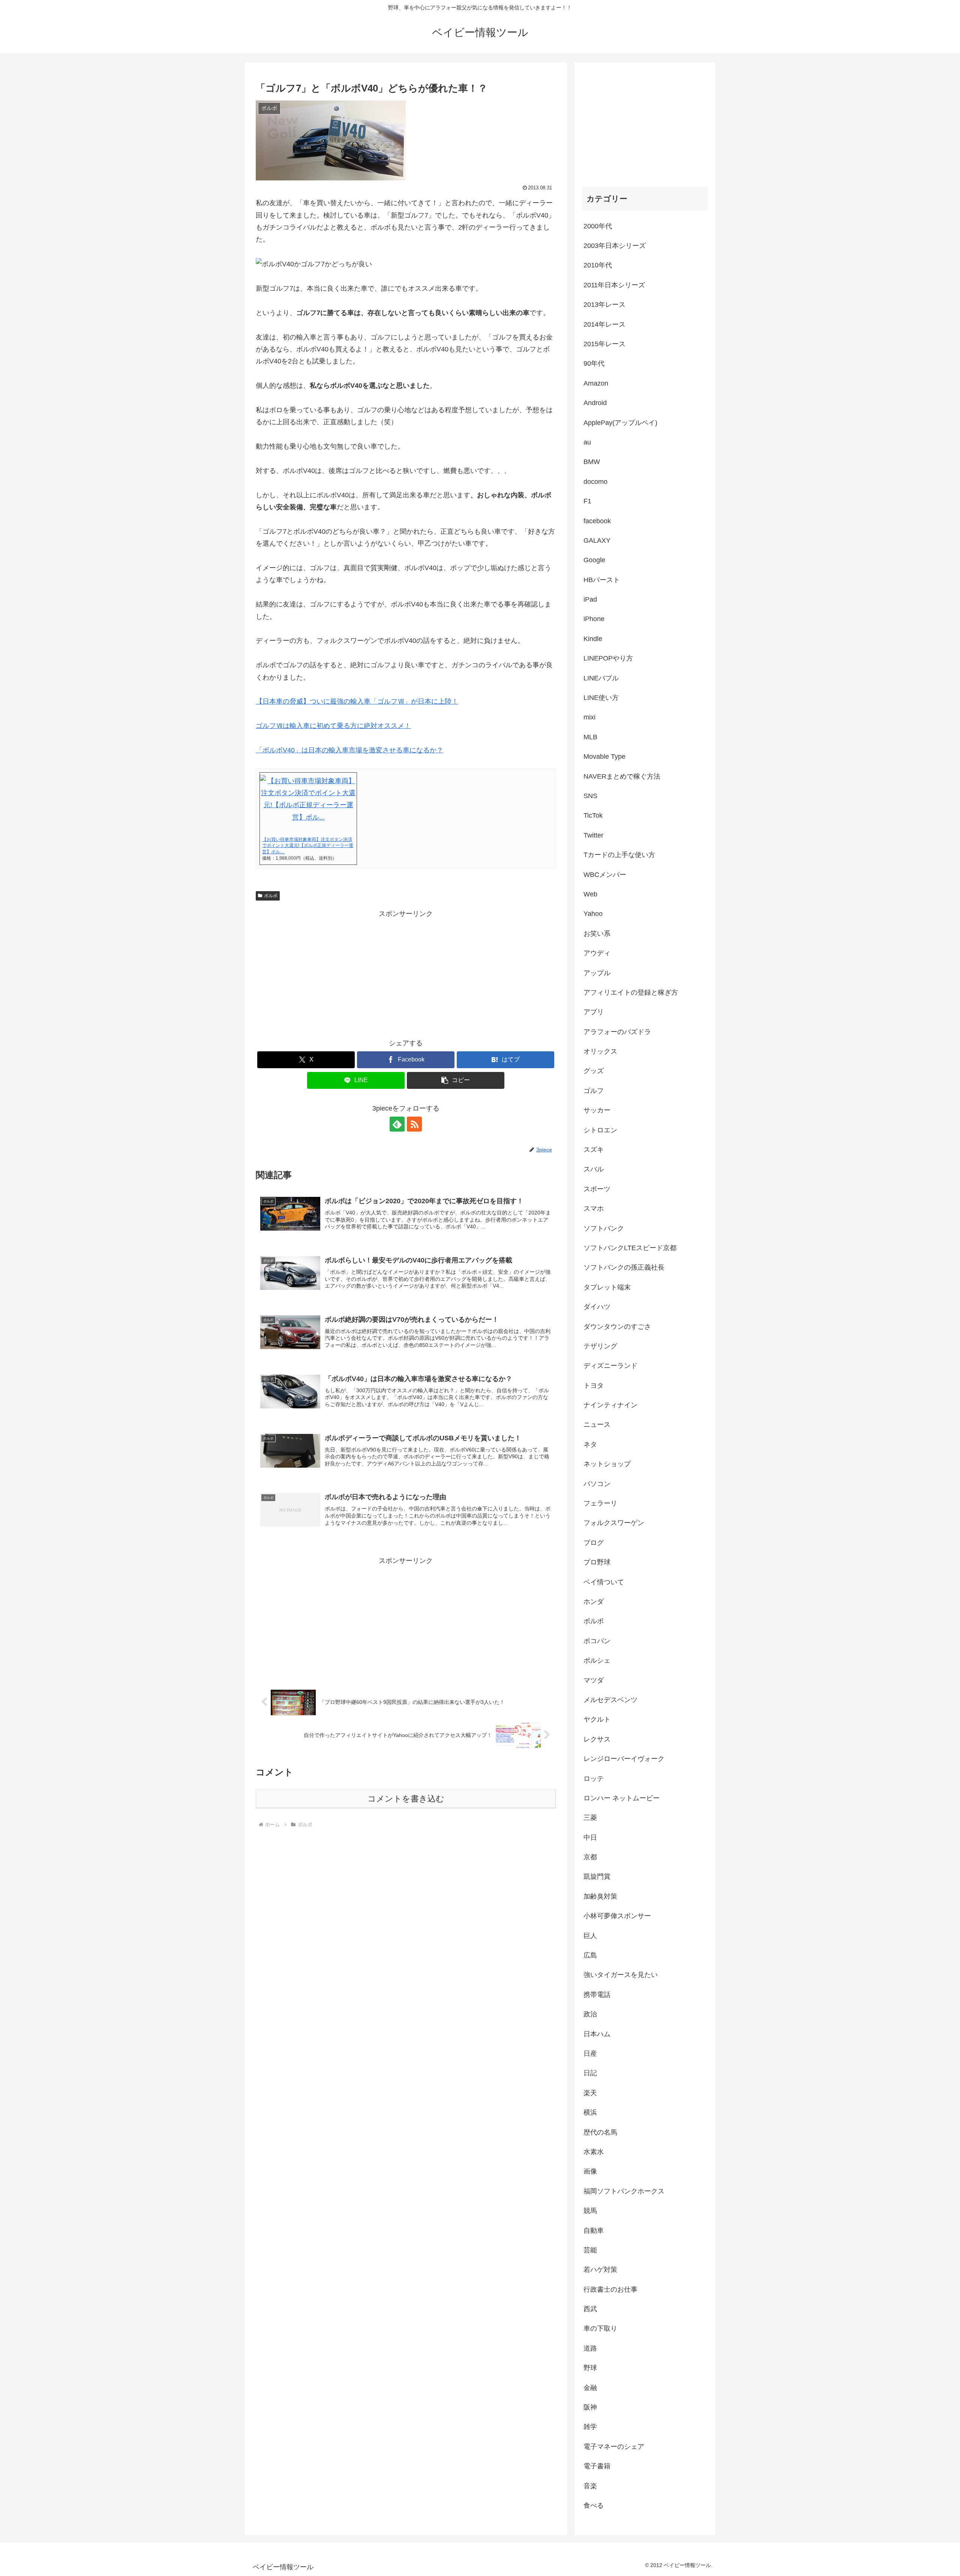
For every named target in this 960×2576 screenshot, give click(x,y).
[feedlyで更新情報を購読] (397, 1124)
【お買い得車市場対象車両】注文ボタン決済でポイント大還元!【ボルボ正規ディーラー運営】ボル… (308, 846)
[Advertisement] (406, 973)
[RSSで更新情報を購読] (414, 1124)
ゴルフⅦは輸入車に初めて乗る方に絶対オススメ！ (333, 726)
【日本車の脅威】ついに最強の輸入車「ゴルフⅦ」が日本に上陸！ (357, 701)
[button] (456, 1080)
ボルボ (271, 896)
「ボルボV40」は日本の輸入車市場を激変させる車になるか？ (349, 750)
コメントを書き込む (406, 1799)
